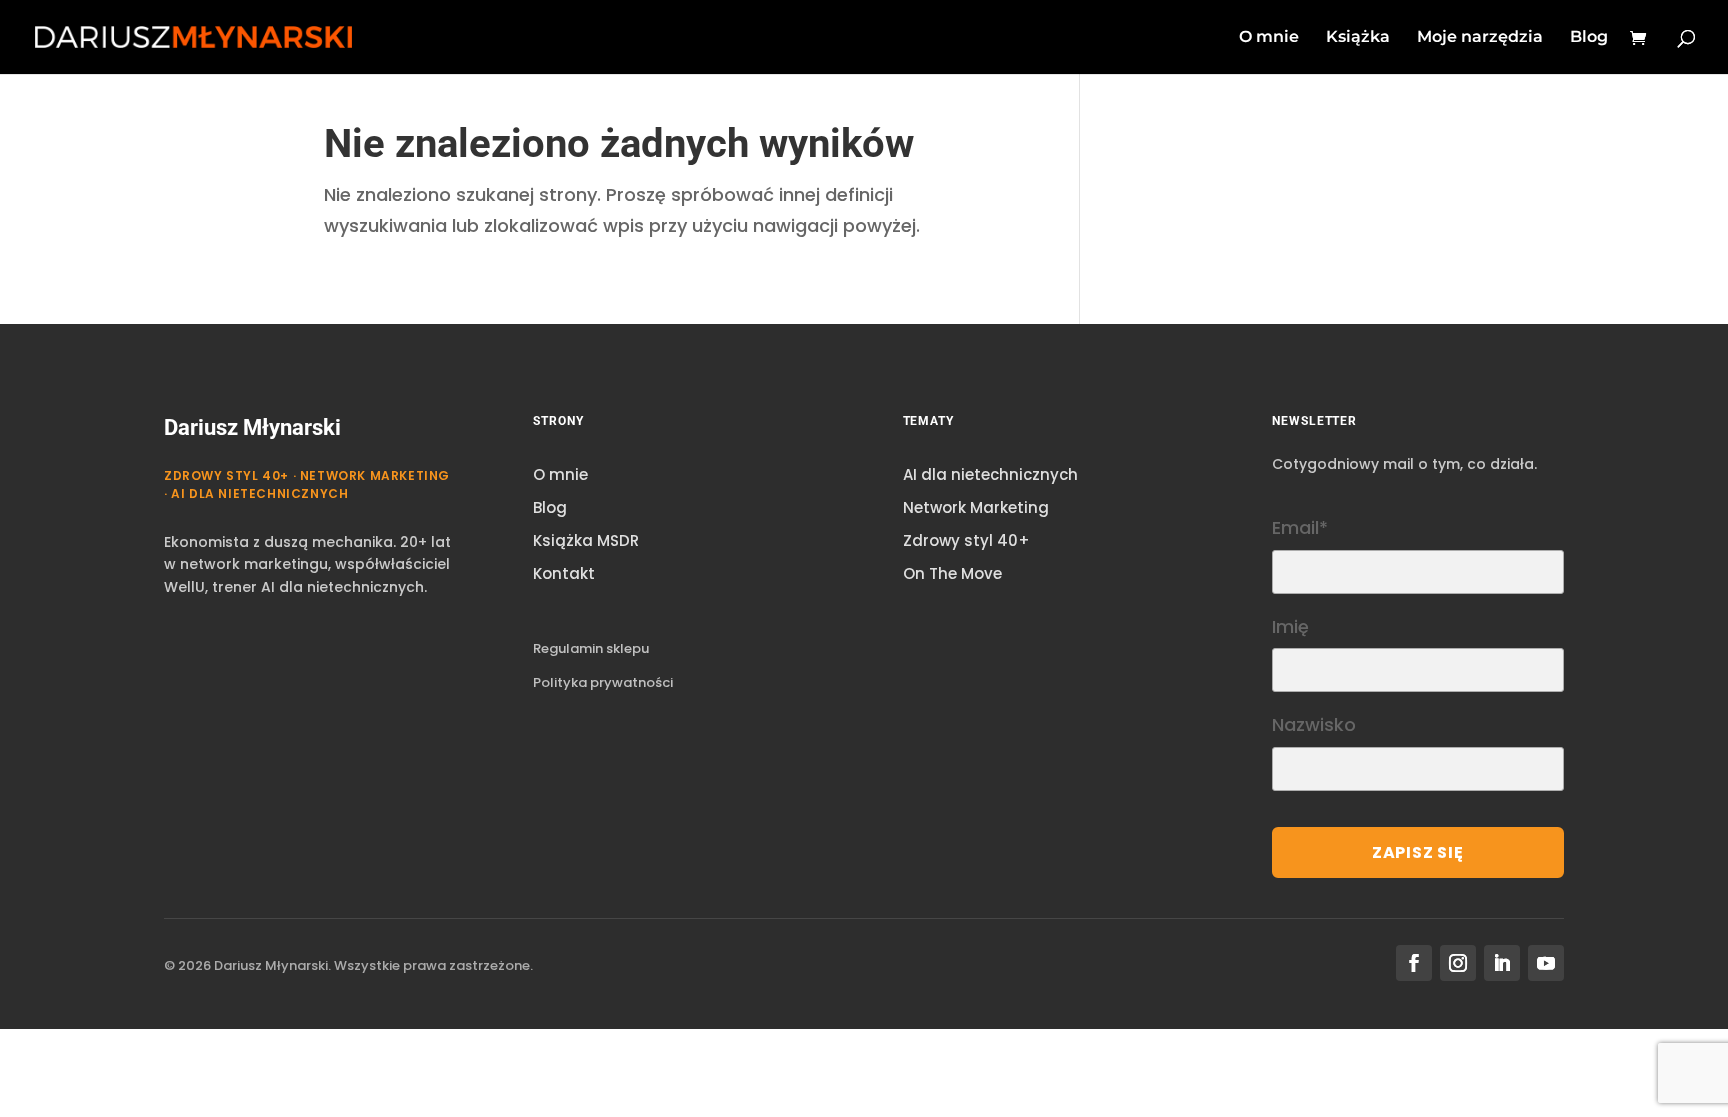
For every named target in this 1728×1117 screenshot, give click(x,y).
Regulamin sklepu (591, 648)
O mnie (1269, 38)
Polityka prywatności (603, 682)
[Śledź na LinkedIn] (1502, 963)
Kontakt (564, 573)
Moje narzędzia (1480, 38)
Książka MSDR (586, 540)
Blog (1589, 38)
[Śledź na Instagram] (1458, 963)
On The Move (952, 573)
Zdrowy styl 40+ (966, 540)
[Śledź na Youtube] (1546, 963)
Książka (1358, 38)
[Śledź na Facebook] (1414, 963)
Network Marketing (976, 507)
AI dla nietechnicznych (990, 474)
